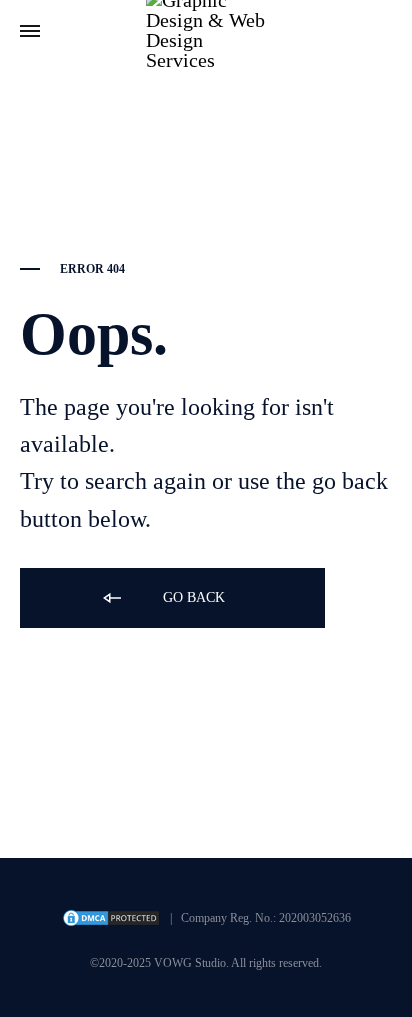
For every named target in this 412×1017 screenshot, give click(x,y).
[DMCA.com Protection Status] (111, 924)
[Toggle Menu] (30, 32)
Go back (192, 597)
